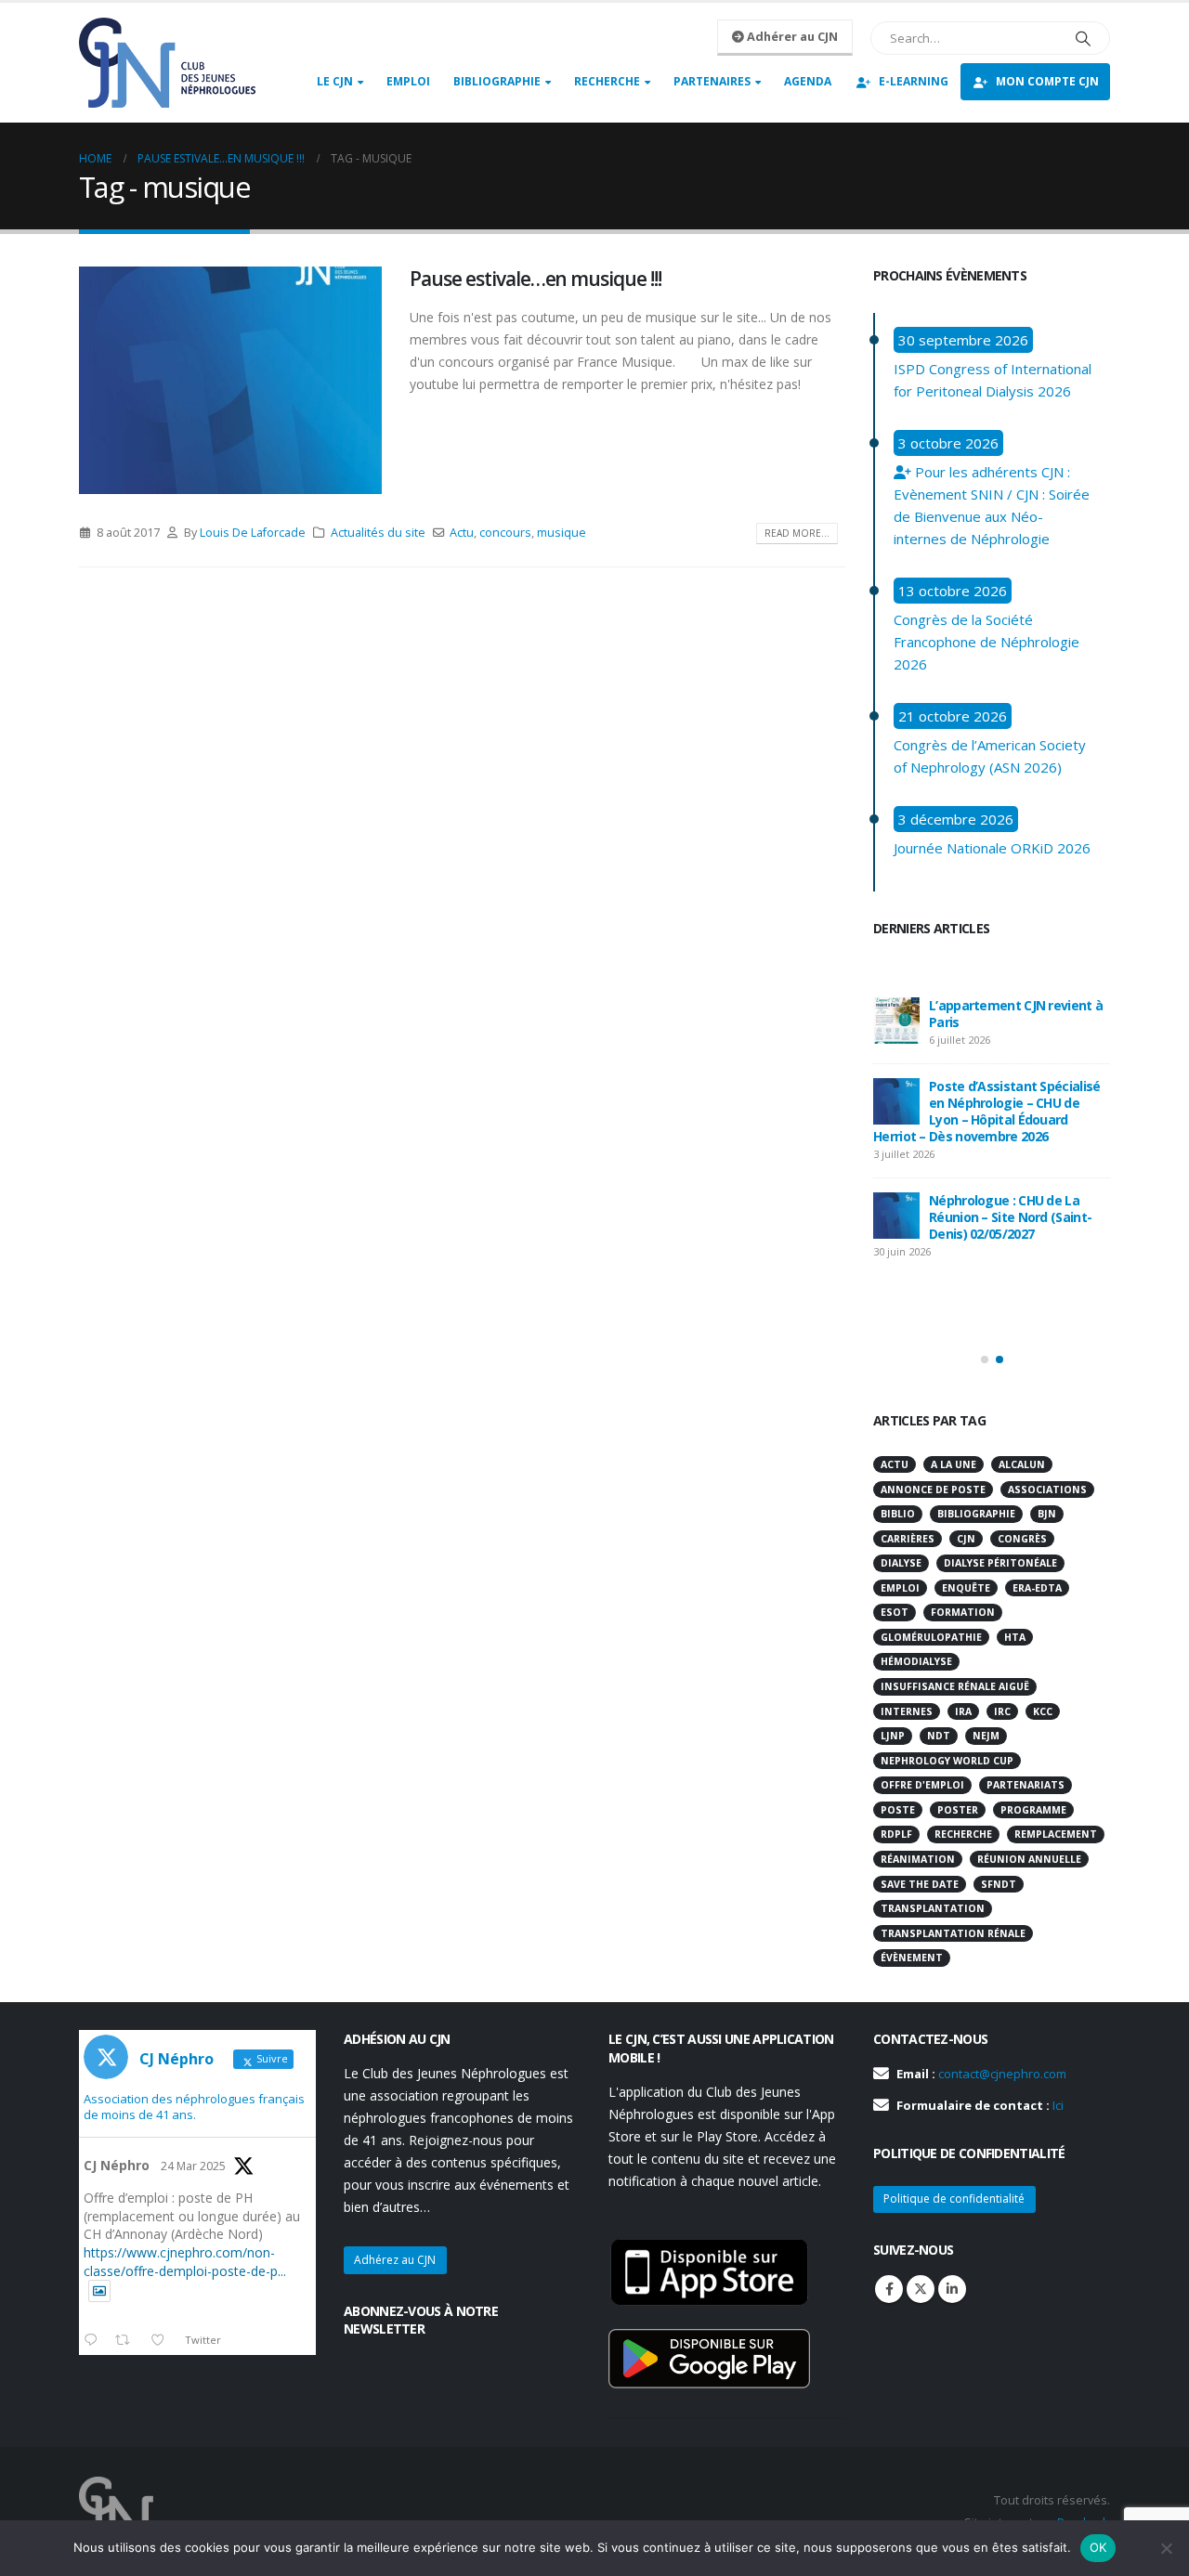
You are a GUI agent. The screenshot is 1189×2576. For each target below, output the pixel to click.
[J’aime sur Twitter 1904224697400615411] (163, 2341)
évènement (912, 1958)
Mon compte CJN (1047, 81)
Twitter (921, 2289)
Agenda (808, 81)
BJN (1047, 1514)
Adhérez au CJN (395, 2260)
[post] (896, 1021)
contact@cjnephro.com (1002, 2074)
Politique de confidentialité (954, 2199)
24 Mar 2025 (193, 2166)
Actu (462, 533)
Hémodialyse (916, 1661)
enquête (966, 1588)
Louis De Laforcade (253, 533)
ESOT (895, 1612)
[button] (985, 1360)
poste (898, 1810)
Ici (1058, 2105)
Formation (963, 1612)
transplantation (933, 1908)
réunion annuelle (1029, 1859)
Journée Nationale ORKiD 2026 (992, 848)
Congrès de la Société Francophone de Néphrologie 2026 (986, 642)
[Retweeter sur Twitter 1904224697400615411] (128, 2341)
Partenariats (1026, 1785)
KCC (1043, 1711)
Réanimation (918, 1859)
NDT (939, 1736)
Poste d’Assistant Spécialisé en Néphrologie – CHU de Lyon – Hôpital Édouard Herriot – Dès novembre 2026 (986, 1111)
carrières (908, 1539)
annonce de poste (933, 1490)
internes (907, 1711)
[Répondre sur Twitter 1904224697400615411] (95, 2341)
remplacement (1056, 1834)
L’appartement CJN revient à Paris (1016, 1014)
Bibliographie (497, 81)
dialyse (901, 1563)
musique (562, 533)
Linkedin (952, 2289)
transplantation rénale (953, 1933)
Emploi (408, 81)
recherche (963, 1834)
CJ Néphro (117, 2165)
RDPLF (896, 1834)
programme (1033, 1810)
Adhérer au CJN (791, 36)
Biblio (898, 1514)
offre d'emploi (922, 1785)
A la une (954, 1464)
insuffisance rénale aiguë (955, 1686)
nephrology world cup (947, 1761)
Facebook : (889, 2289)
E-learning (914, 81)
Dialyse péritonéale (1000, 1563)
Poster (958, 1810)
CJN (966, 1539)
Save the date (920, 1884)
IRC (1002, 1711)
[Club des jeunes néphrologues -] (167, 63)
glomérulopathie (931, 1637)
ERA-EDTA (1037, 1588)
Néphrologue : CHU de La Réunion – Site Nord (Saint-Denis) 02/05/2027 (1010, 1217)
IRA (963, 1711)
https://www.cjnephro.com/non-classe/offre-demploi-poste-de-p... (185, 2262)
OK (1098, 2547)
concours (505, 533)
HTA (1015, 1637)
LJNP (893, 1736)
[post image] (230, 380)
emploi (900, 1588)
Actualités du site (378, 533)
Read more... (797, 533)
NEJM (986, 1736)
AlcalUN (1022, 1464)
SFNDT (999, 1884)
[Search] (1083, 38)
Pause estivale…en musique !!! (536, 279)
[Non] (1166, 2548)
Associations (1047, 1490)
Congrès (1022, 1539)
